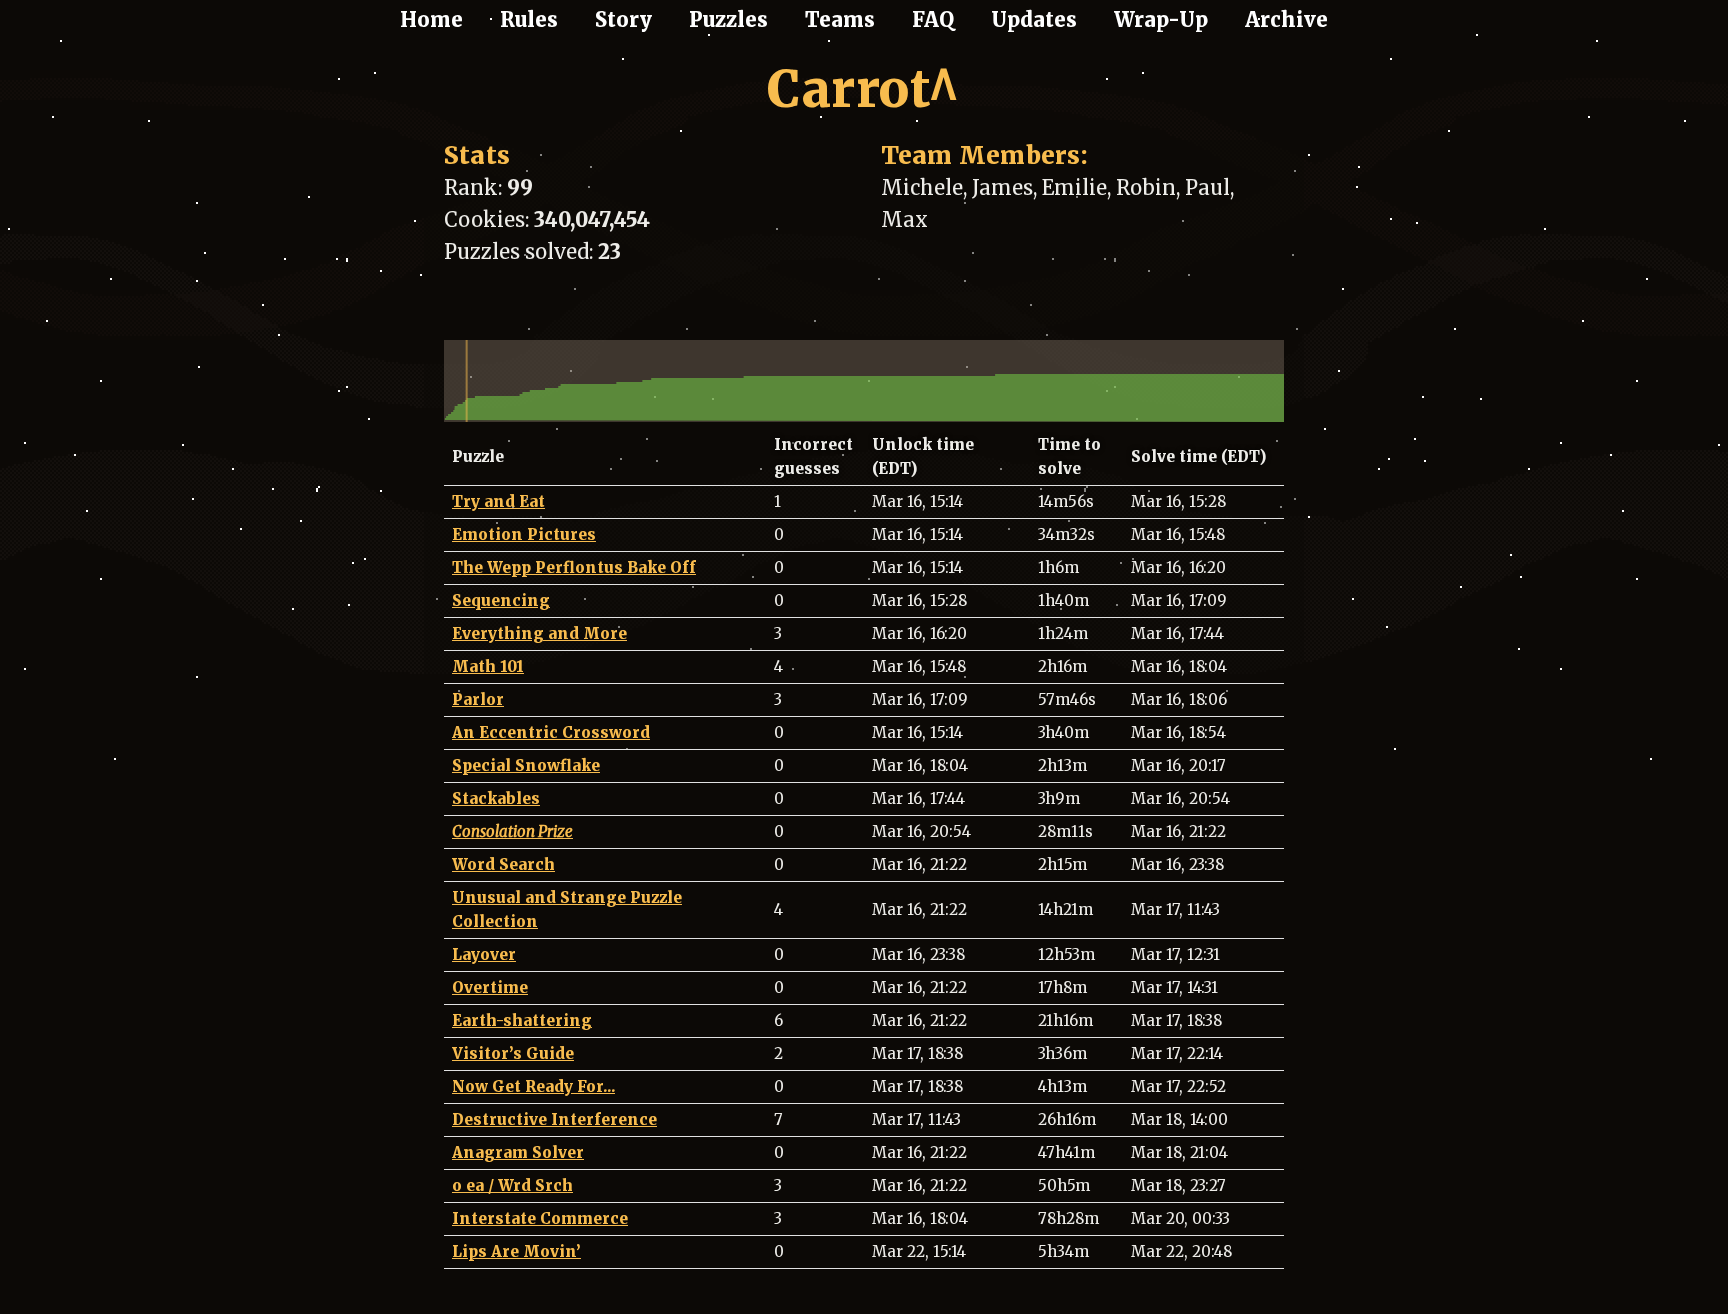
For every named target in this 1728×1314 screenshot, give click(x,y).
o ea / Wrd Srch (512, 1185)
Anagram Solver (518, 1152)
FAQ (933, 19)
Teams (840, 19)
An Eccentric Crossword (551, 732)
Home (431, 19)
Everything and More (539, 633)
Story (623, 19)
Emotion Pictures (524, 534)
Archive (1286, 19)
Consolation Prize (512, 831)
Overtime (490, 987)
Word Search (503, 864)
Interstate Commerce (540, 1218)
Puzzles (728, 19)
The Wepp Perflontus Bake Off (574, 567)
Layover (484, 954)
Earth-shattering (522, 1020)
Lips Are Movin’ (516, 1251)
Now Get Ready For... (533, 1086)
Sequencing (501, 600)
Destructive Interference (554, 1119)
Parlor (478, 699)
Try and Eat (498, 501)
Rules (529, 19)
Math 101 (488, 666)
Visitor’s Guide (513, 1053)
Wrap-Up (1161, 19)
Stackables (496, 798)
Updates (1034, 19)
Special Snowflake (526, 765)
